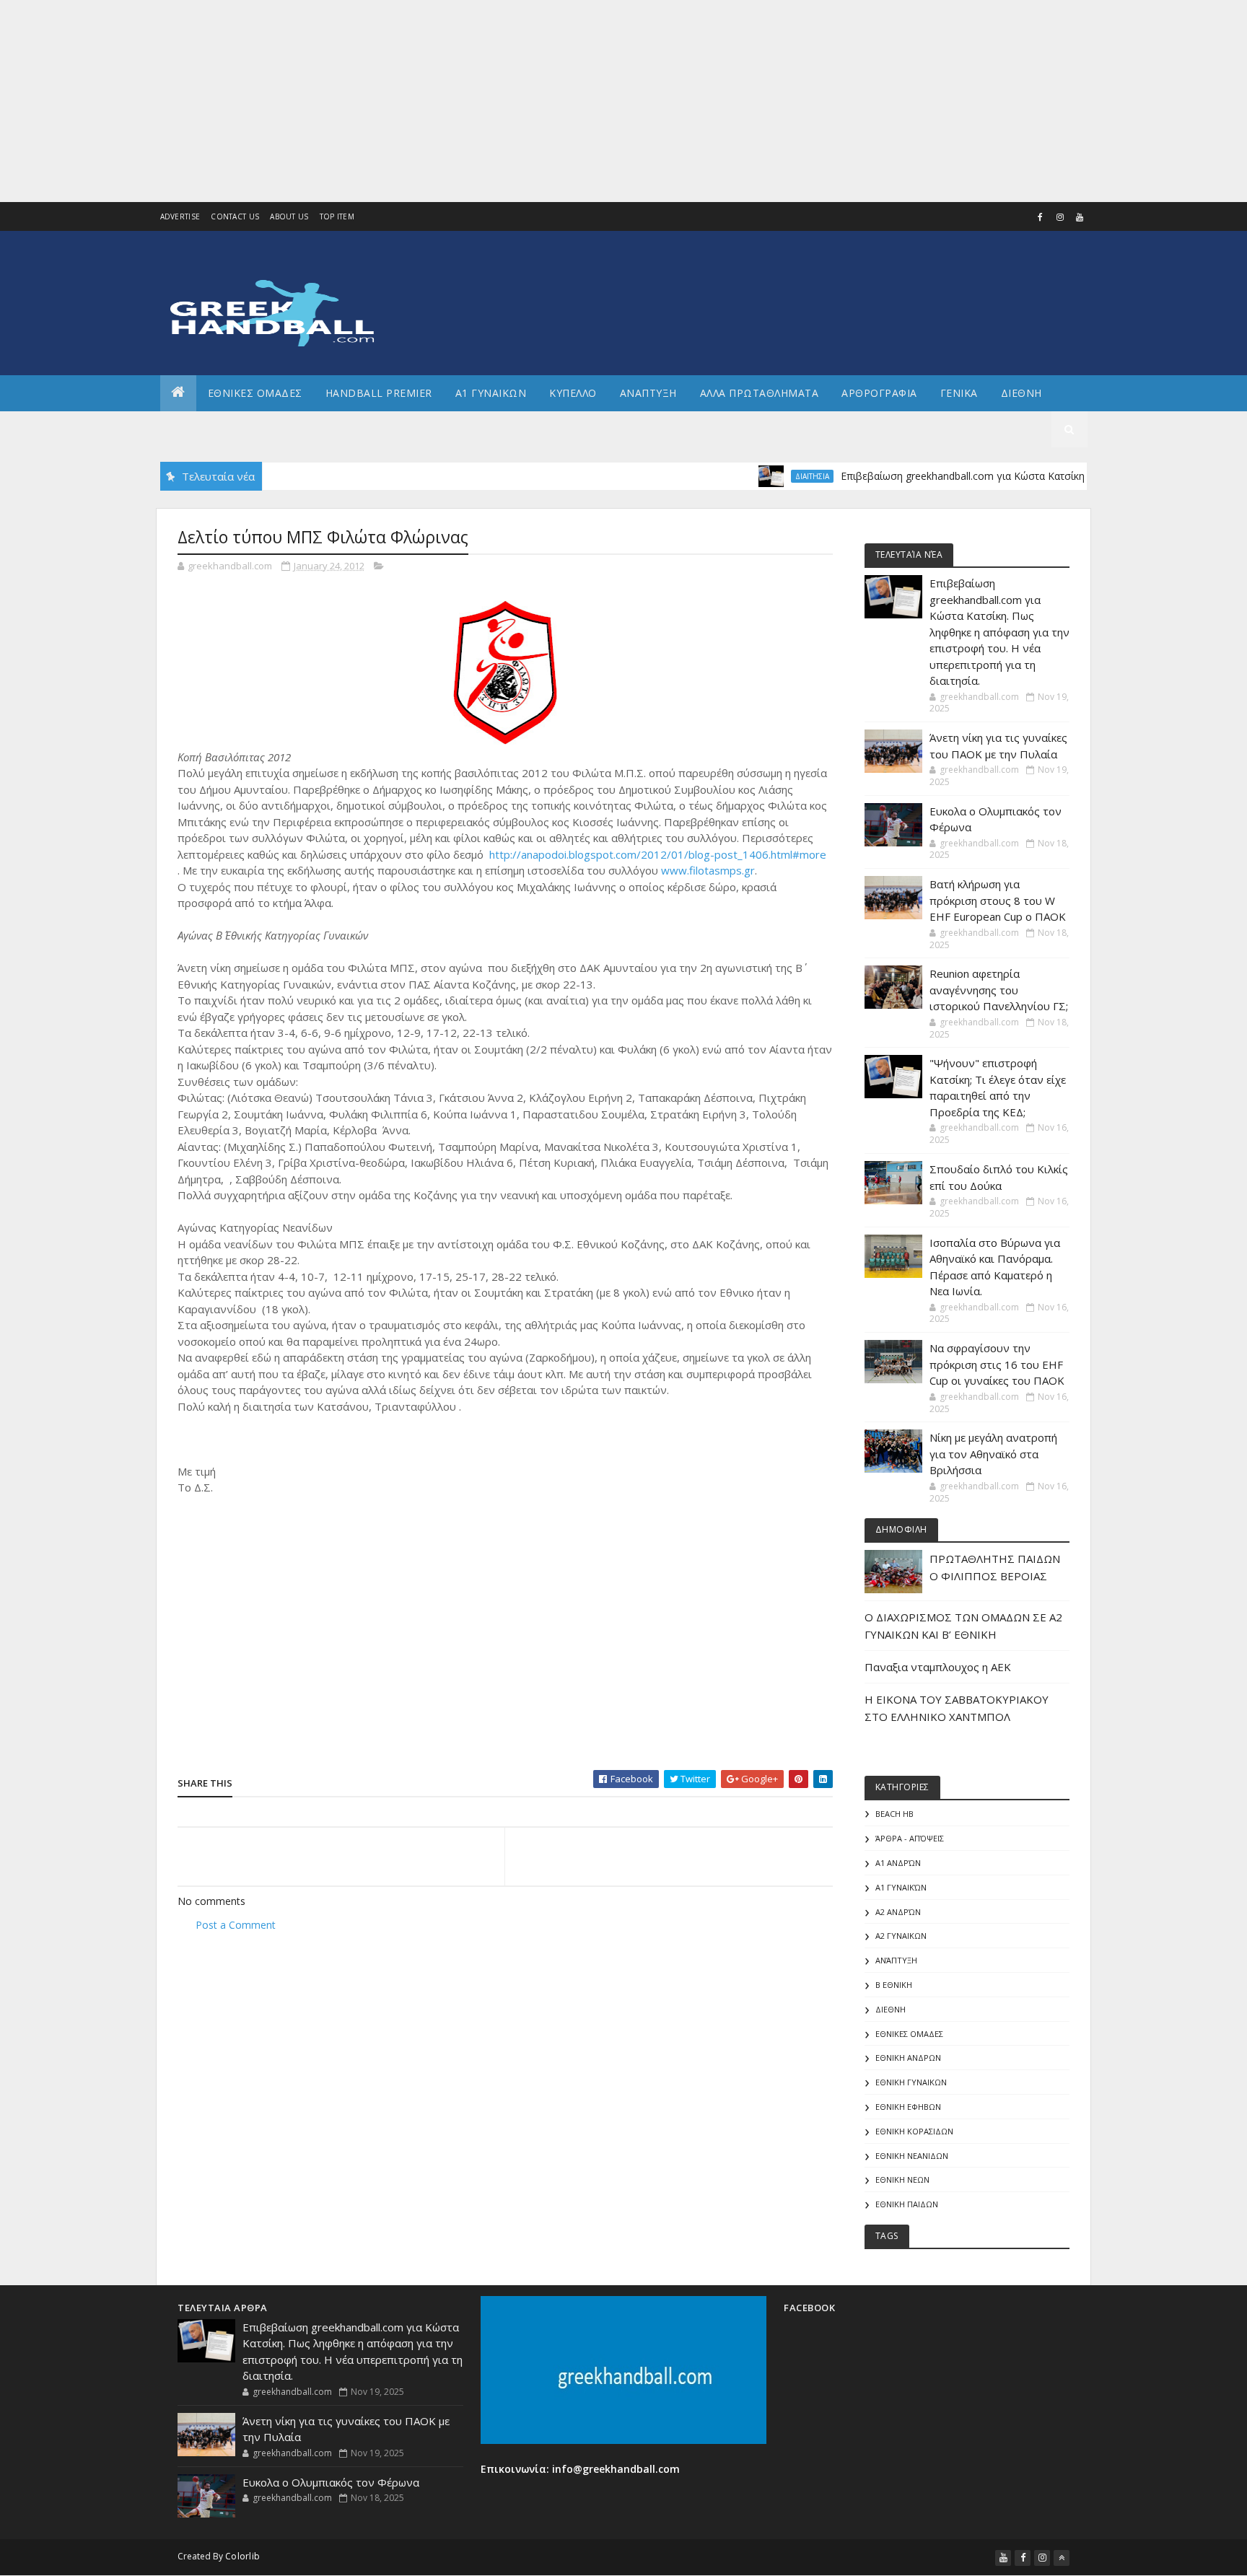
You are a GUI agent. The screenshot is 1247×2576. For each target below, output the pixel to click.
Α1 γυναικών (901, 1887)
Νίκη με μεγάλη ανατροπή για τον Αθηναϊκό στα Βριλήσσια (993, 1454)
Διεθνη (1021, 393)
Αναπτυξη (648, 393)
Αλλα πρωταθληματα (760, 393)
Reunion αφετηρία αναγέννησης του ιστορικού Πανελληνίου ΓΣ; (999, 990)
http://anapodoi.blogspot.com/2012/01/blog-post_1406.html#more (658, 854)
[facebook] (1041, 217)
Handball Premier (379, 393)
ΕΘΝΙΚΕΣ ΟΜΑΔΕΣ (255, 393)
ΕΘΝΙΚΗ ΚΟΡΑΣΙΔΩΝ (914, 2131)
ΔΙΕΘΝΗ (891, 2009)
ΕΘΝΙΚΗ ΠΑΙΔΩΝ (907, 2204)
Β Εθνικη (894, 1985)
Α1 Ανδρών (898, 1863)
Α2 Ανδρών (898, 1912)
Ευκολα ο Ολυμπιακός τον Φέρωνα (331, 2482)
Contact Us (235, 216)
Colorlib (242, 2556)
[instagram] (1060, 217)
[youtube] (1080, 217)
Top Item (337, 216)
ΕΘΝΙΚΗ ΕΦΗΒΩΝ (908, 2107)
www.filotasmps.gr (708, 870)
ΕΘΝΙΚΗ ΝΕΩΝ (902, 2179)
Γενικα (959, 393)
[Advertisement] (433, 101)
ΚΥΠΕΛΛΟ (573, 393)
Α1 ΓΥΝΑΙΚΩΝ (491, 393)
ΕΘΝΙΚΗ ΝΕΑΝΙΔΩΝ (912, 2156)
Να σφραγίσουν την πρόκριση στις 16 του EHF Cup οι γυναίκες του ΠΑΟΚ (997, 1364)
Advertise (180, 216)
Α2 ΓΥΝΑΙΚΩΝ (901, 1936)
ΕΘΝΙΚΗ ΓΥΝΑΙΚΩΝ (911, 2082)
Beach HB (894, 1814)
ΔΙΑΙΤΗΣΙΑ (773, 476)
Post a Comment (236, 1925)
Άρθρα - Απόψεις (910, 1838)
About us (289, 216)
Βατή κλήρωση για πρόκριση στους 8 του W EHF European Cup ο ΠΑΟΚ (998, 900)
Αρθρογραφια (879, 393)
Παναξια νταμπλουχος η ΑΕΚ (938, 1667)
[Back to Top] (1062, 2558)
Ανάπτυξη (896, 1960)
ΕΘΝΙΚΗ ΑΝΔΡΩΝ (908, 2058)
